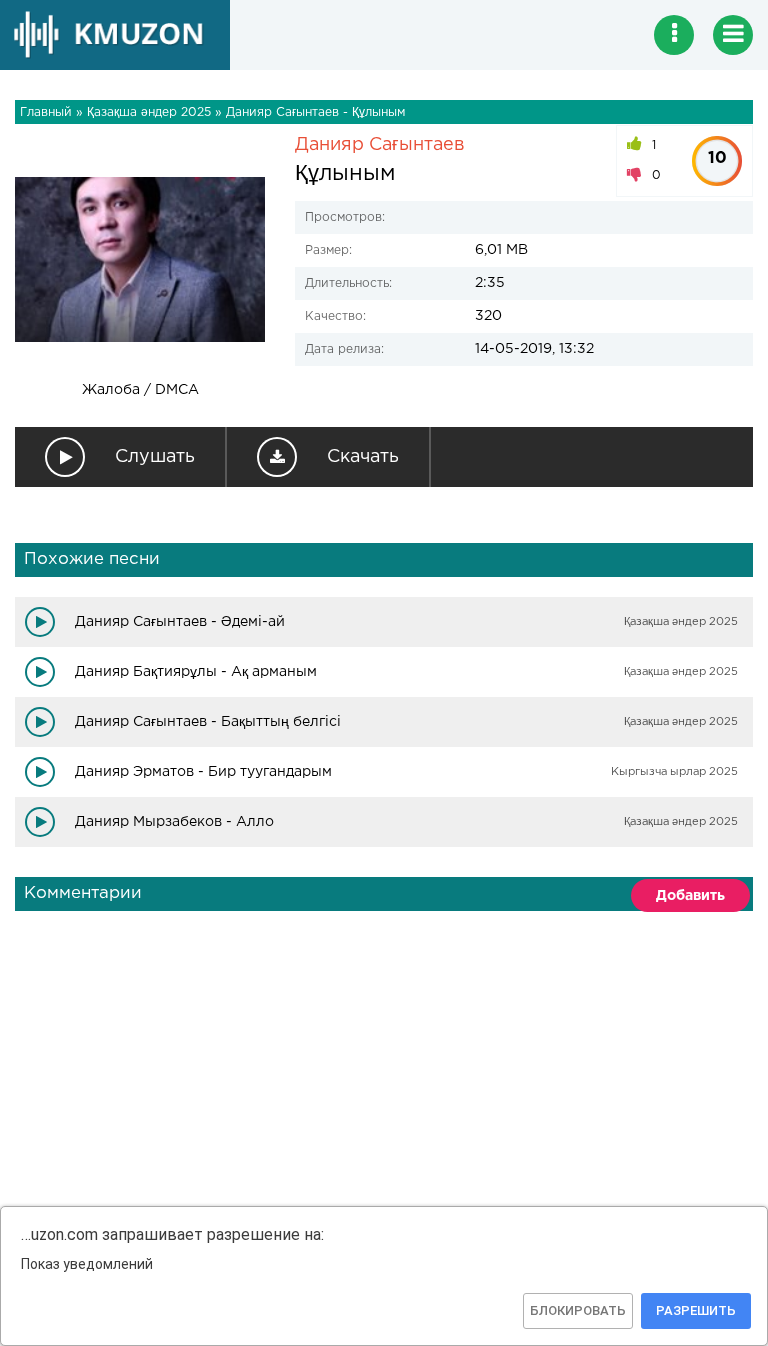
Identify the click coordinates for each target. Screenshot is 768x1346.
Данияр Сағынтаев (380, 145)
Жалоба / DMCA (140, 390)
